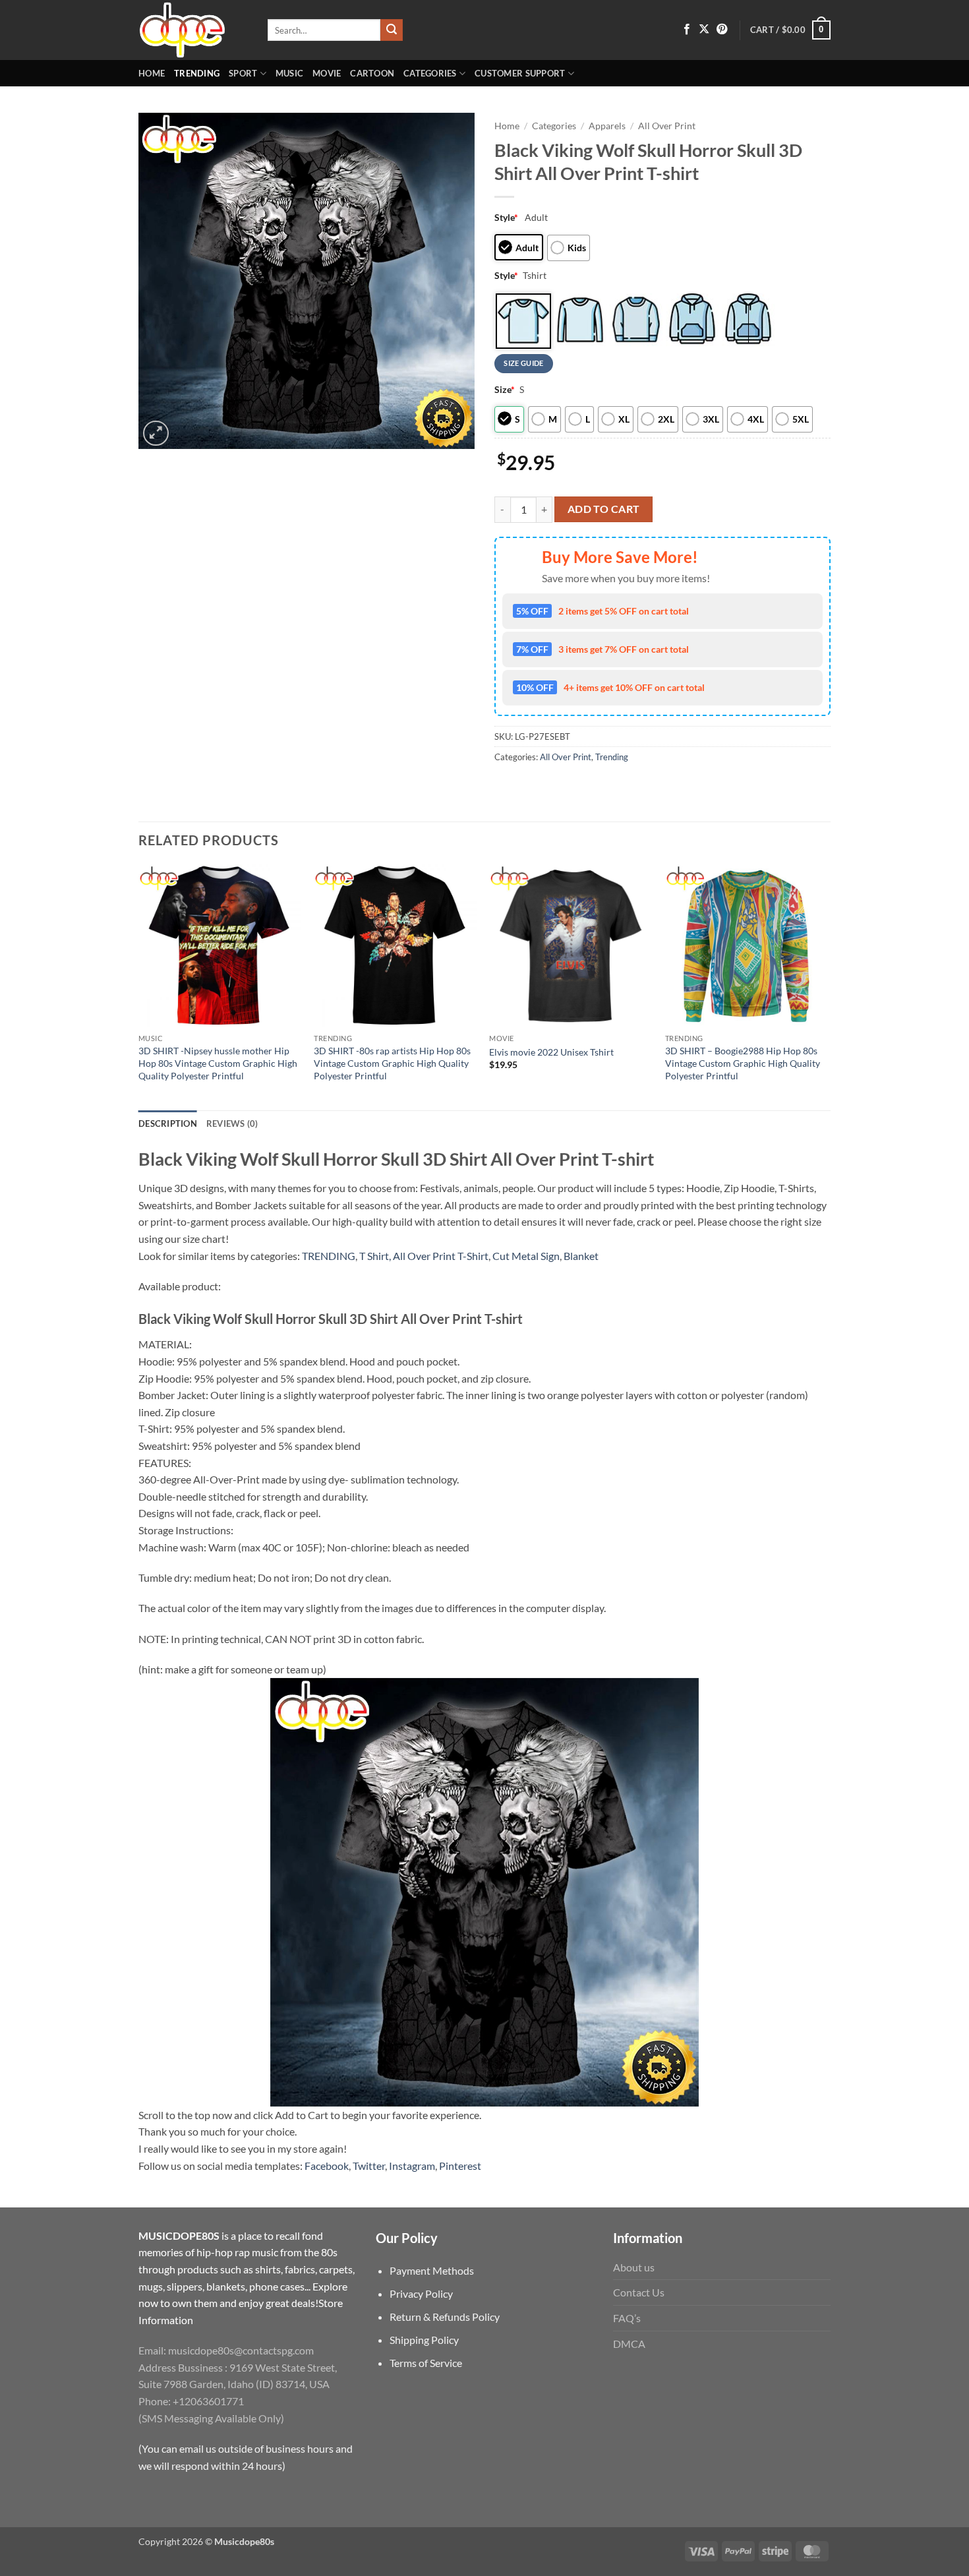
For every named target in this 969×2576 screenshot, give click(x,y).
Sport (243, 73)
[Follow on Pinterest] (722, 30)
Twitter (369, 2166)
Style (506, 217)
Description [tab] (168, 1123)
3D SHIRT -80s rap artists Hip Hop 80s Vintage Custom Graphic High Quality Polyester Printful (392, 1063)
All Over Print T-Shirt (441, 1256)
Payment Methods (432, 2270)
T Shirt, (375, 1256)
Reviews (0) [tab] (232, 1123)
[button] (790, 30)
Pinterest (460, 2166)
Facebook (327, 2166)
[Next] (827, 986)
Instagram (412, 2166)
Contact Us (639, 2292)
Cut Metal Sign (526, 1256)
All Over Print (667, 126)
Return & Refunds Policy (445, 2317)
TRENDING (329, 1256)
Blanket (581, 1256)
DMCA (629, 2344)
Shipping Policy (424, 2340)
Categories (430, 73)
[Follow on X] (704, 30)
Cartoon (372, 73)
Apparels (607, 126)
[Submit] (392, 30)
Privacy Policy (421, 2293)
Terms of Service (426, 2363)
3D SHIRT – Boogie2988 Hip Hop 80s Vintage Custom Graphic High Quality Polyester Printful (743, 1063)
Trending (197, 73)
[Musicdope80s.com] (193, 30)
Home (152, 73)
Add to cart (604, 509)
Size (505, 389)
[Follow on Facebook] (687, 30)
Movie (327, 73)
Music (289, 73)
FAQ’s (627, 2318)
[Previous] (139, 986)
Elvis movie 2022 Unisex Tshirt (551, 1052)
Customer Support (520, 73)
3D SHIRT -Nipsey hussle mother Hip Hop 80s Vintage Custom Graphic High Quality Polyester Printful (218, 1063)
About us (634, 2267)
